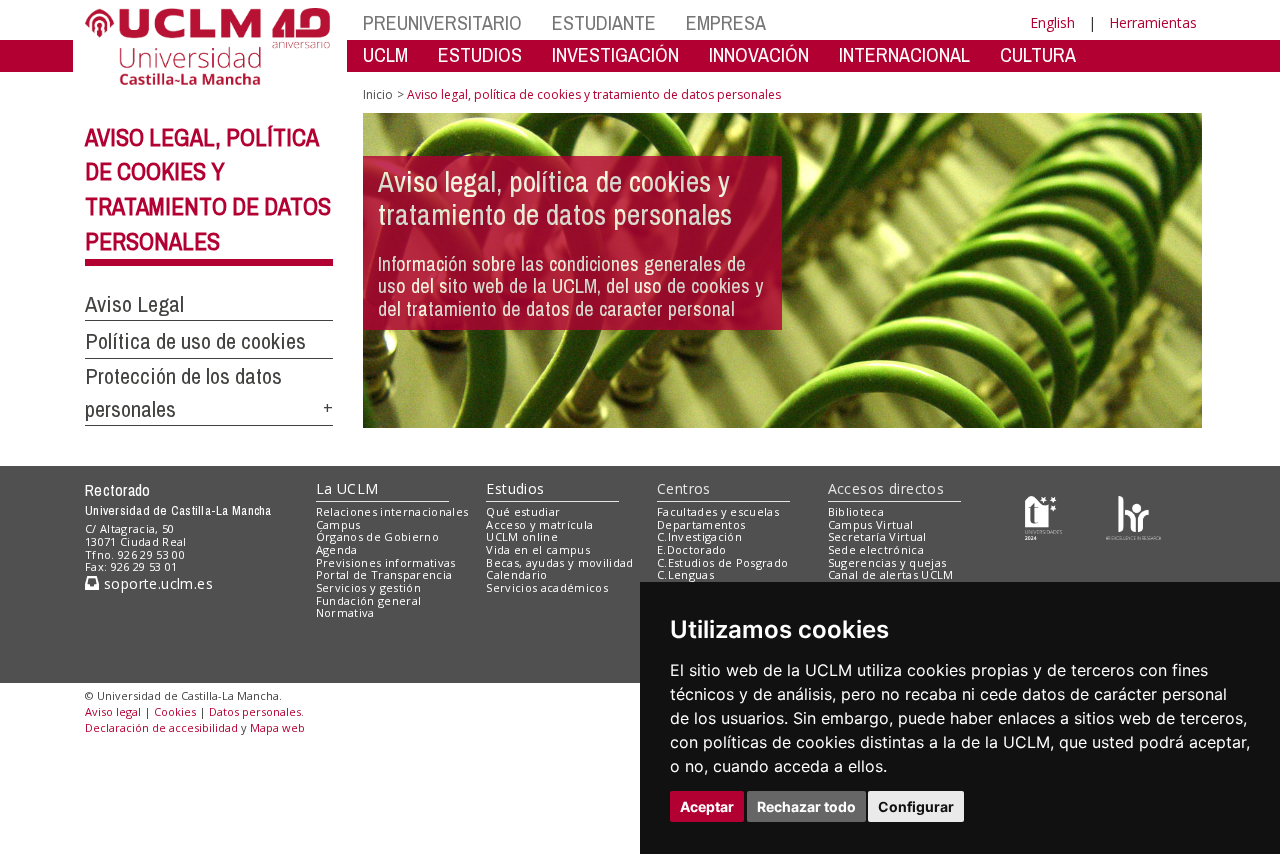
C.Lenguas (685, 574)
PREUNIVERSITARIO (442, 22)
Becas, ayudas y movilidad (559, 562)
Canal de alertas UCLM (891, 574)
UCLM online (522, 536)
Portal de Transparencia (384, 574)
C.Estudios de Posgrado (722, 562)
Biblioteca (856, 511)
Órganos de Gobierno (377, 536)
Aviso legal (113, 711)
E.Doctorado (692, 549)
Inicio (378, 94)
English (1052, 22)
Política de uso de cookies (195, 341)
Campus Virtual (871, 524)
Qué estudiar (523, 511)
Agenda (337, 549)
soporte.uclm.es (156, 583)
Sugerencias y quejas (887, 562)
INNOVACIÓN (759, 54)
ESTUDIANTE (604, 22)
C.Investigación (699, 536)
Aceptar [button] (707, 806)
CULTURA (1038, 54)
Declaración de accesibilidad (161, 727)
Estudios (515, 488)
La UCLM (347, 488)
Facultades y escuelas (718, 511)
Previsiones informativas (386, 562)
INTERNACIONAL (904, 54)
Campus (338, 524)
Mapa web (277, 727)
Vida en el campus (538, 549)
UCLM (385, 54)
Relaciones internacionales (392, 511)
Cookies (175, 711)
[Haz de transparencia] (1043, 515)
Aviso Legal (134, 304)
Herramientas (1153, 22)
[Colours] (1133, 515)
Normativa (345, 612)
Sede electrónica (876, 549)
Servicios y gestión (368, 587)
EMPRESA (726, 22)
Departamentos (701, 524)
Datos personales (255, 711)
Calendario (516, 574)
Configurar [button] (916, 806)
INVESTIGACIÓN (615, 54)
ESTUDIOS (480, 54)
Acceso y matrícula (539, 524)
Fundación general (369, 600)
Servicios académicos (547, 587)
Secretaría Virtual (877, 536)
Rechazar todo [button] (806, 806)
